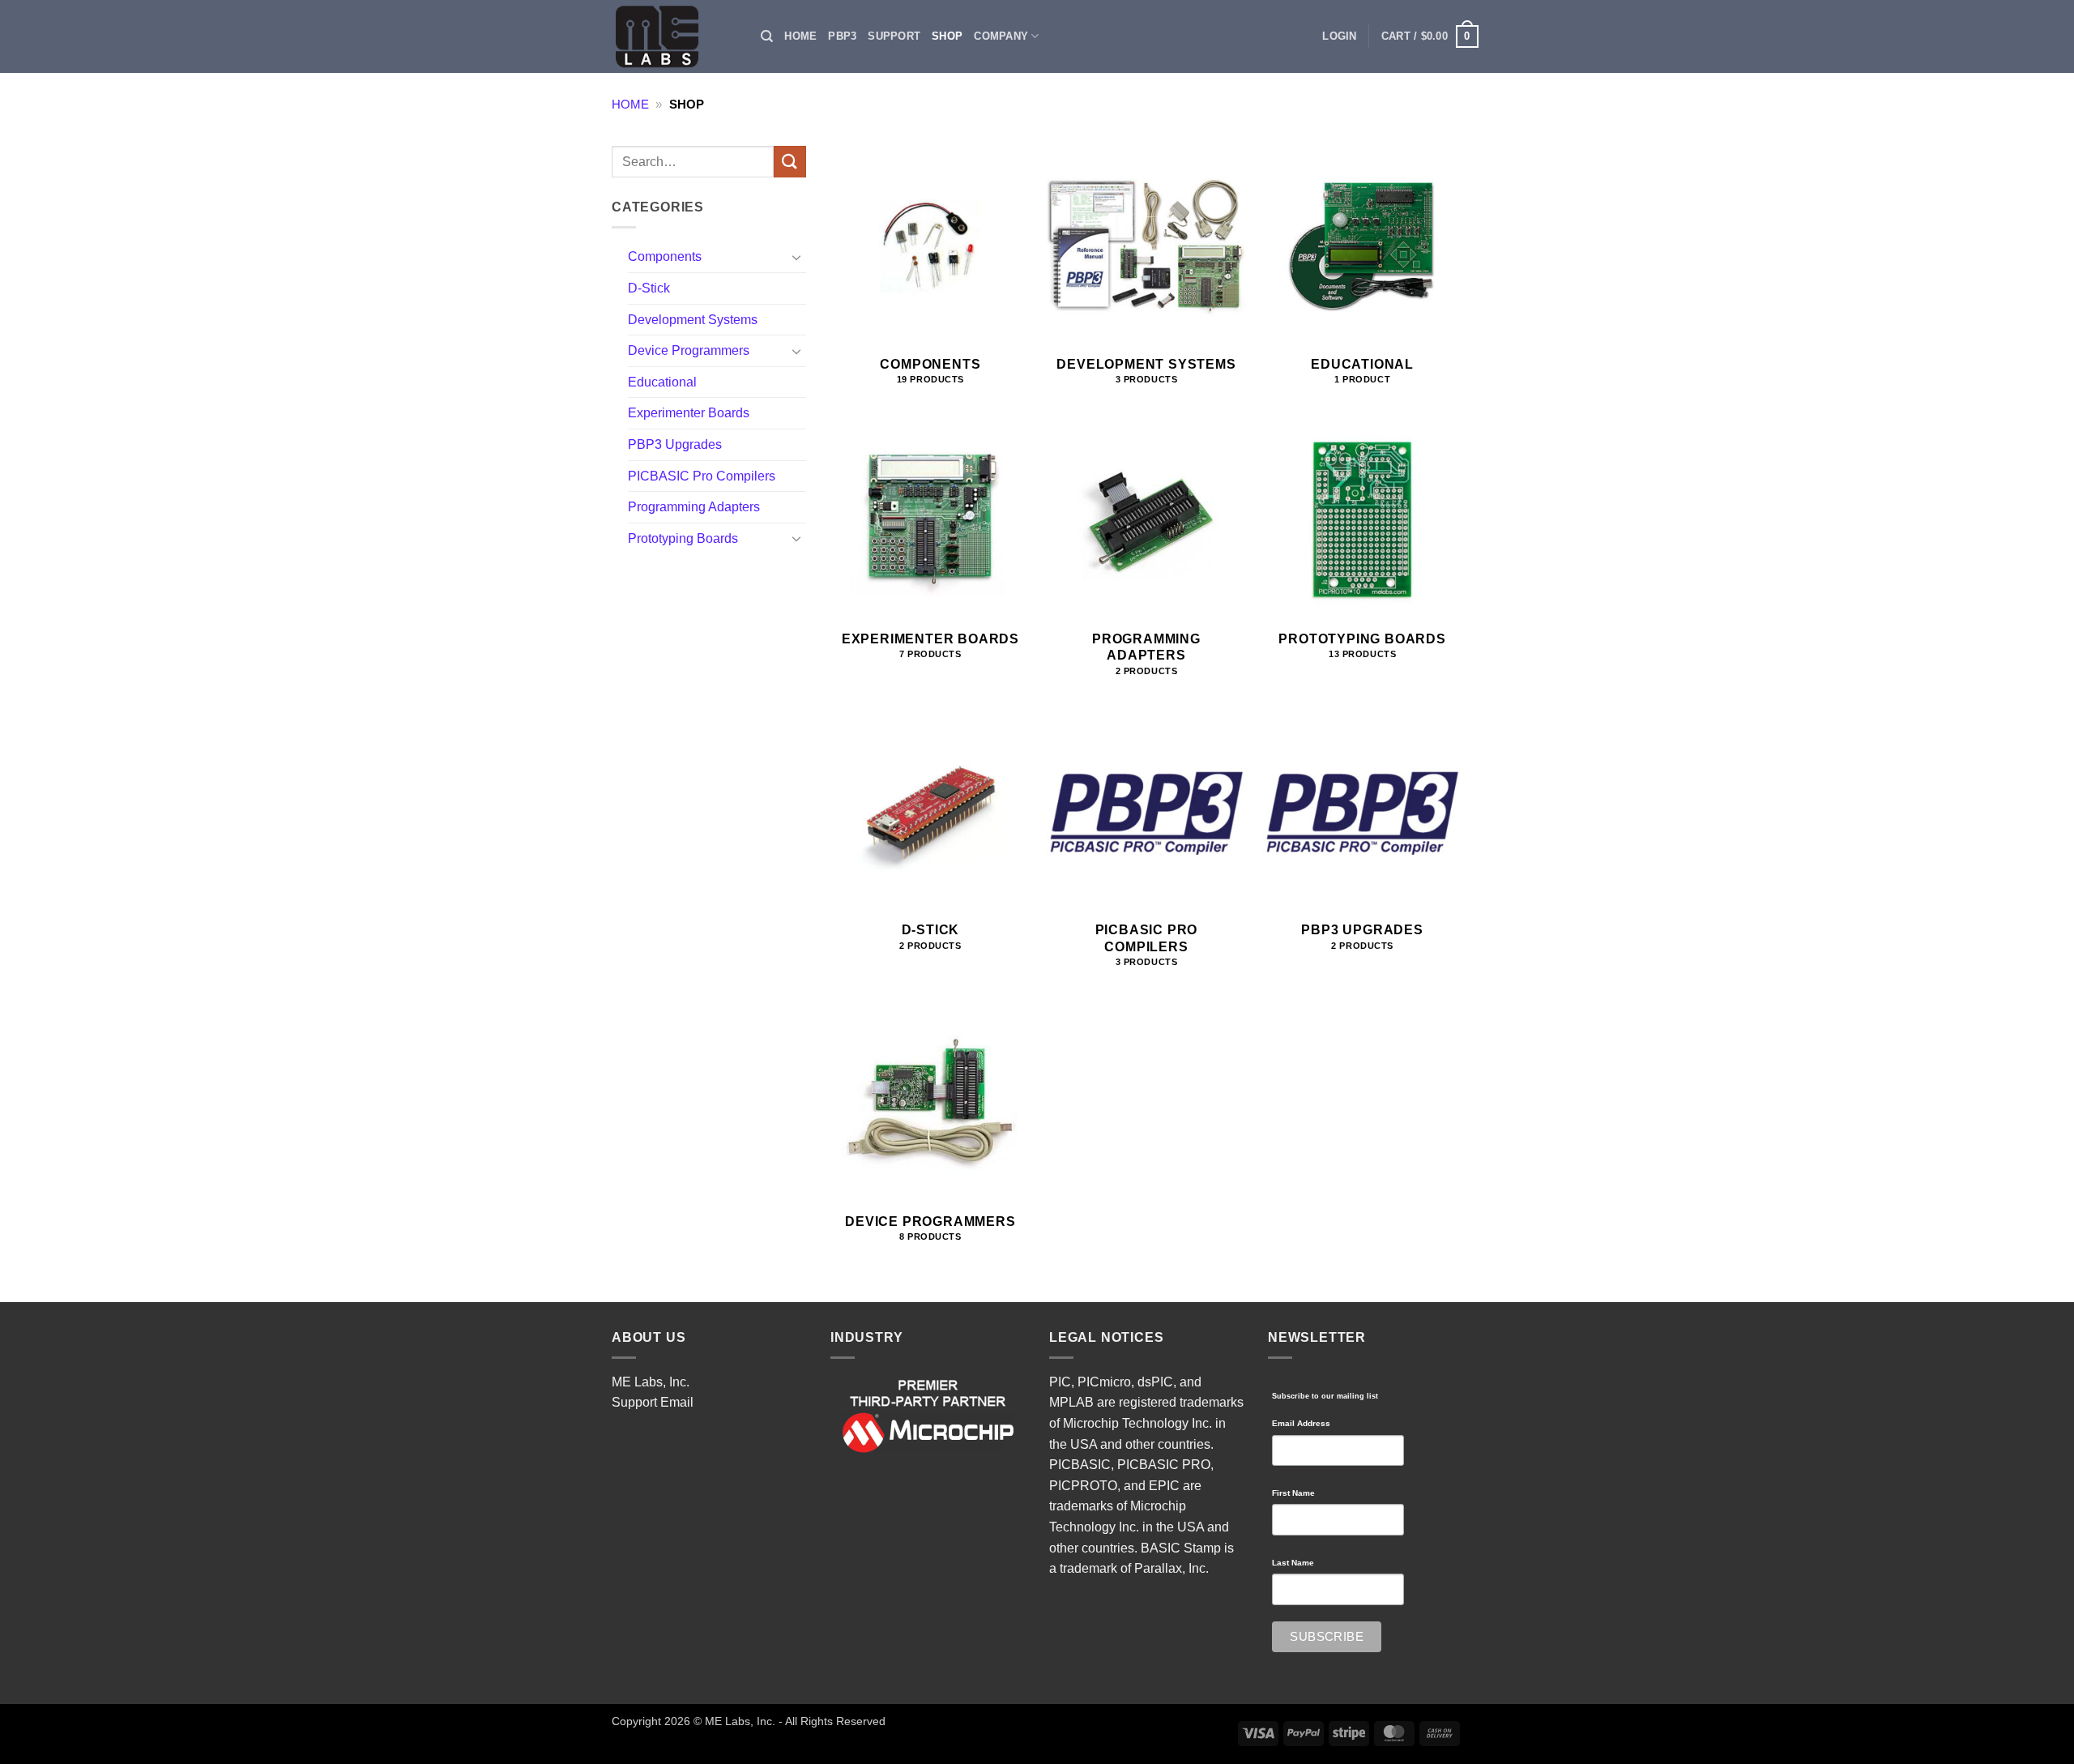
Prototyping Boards (683, 538)
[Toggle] (796, 257)
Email (677, 1402)
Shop (947, 36)
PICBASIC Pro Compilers (702, 476)
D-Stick (649, 288)
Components (665, 256)
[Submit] (790, 162)
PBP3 (842, 36)
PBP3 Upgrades (675, 444)
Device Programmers (689, 350)
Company (1001, 36)
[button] (1339, 36)
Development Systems (693, 320)
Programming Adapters (694, 507)
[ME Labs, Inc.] (666, 36)
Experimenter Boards (689, 413)
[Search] (767, 36)
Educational (662, 382)
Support (894, 36)
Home (800, 36)
